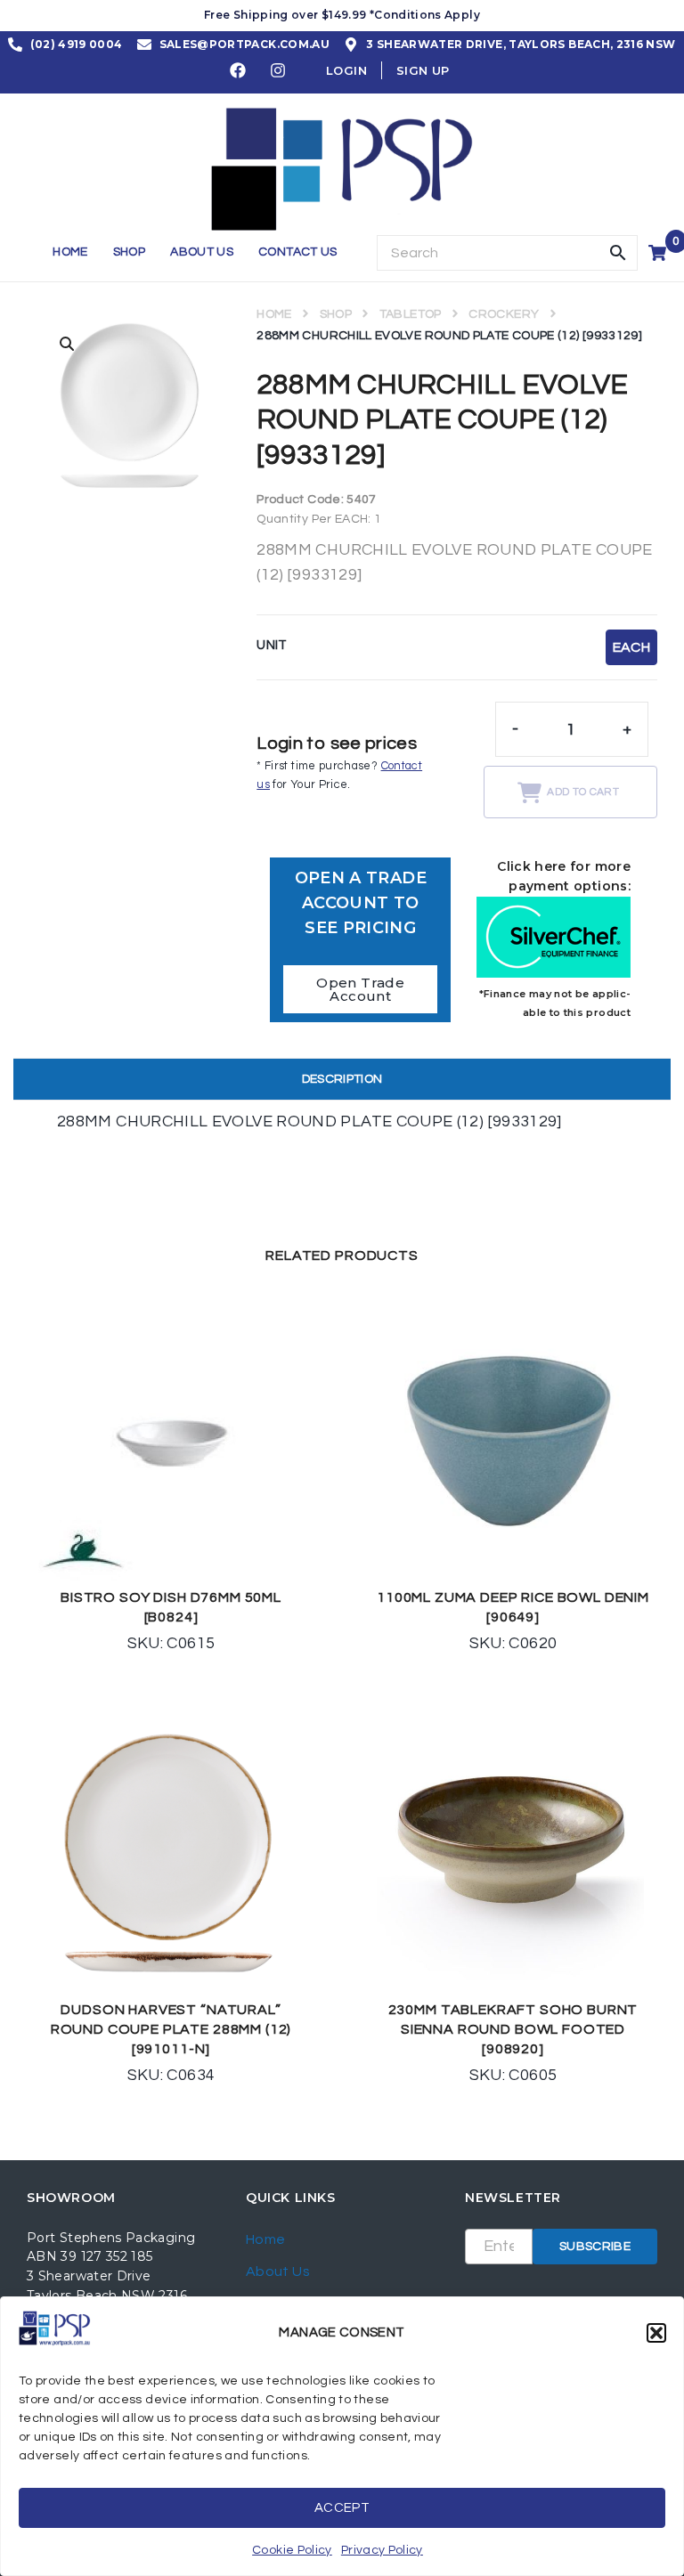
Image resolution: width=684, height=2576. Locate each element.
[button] (656, 2333)
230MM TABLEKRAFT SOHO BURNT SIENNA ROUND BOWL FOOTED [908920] (513, 2029)
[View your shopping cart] (660, 253)
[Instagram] (279, 70)
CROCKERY (504, 314)
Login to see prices (337, 744)
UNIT (272, 645)
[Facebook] (239, 70)
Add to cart (583, 792)
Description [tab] (342, 1079)
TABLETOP (411, 314)
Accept (342, 2508)
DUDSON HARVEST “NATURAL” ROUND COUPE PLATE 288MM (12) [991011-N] (171, 2029)
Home (274, 314)
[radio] (631, 647)
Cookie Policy (292, 2550)
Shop (336, 314)
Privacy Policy (382, 2550)
